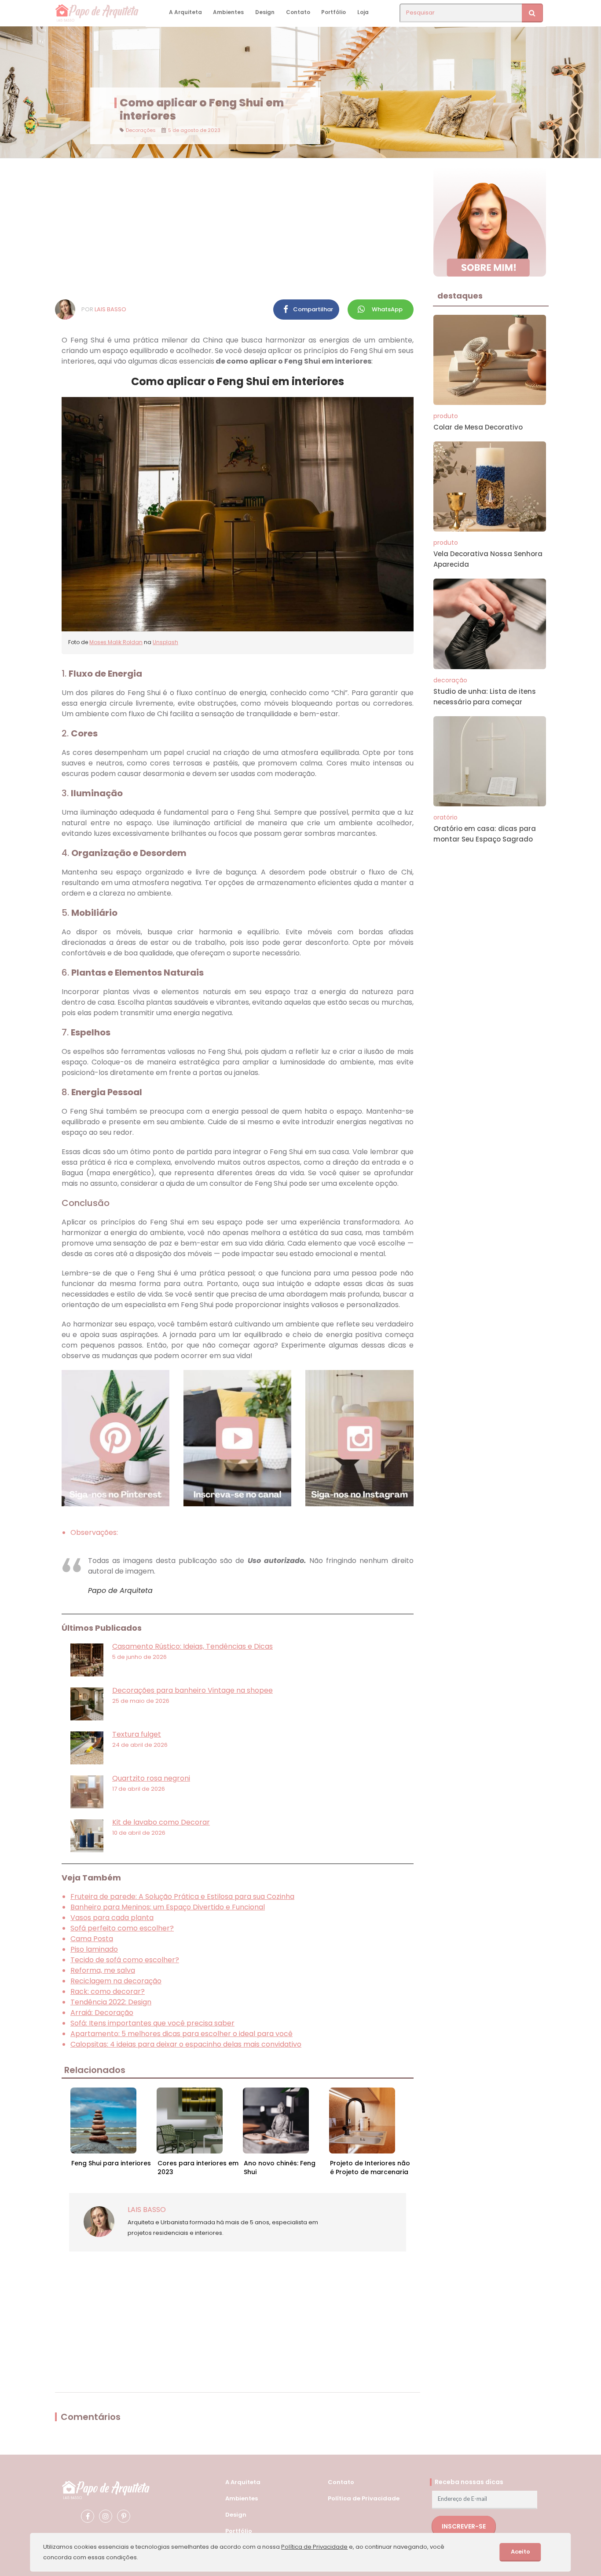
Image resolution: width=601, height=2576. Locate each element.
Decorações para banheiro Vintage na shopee (192, 1690)
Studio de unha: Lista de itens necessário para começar (485, 697)
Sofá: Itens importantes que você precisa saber (152, 2023)
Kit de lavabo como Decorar (161, 1822)
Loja (363, 12)
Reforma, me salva (103, 1970)
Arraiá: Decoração (102, 2013)
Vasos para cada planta (112, 1918)
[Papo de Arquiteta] (106, 2489)
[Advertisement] (238, 229)
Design (265, 12)
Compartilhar (313, 309)
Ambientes (228, 12)
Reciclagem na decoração (116, 1981)
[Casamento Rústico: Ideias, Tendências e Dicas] (87, 1660)
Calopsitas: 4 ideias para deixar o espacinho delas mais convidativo (186, 2044)
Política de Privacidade (364, 2498)
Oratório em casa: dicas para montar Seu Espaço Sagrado (485, 834)
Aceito (520, 2552)
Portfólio (333, 12)
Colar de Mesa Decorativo (478, 427)
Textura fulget (137, 1734)
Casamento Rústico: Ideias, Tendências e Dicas (192, 1646)
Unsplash (165, 642)
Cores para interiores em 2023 (198, 2168)
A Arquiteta (185, 12)
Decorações (141, 130)
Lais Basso (110, 309)
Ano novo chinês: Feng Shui (280, 2168)
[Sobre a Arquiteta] (490, 221)
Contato (298, 12)
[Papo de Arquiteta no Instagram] (106, 2516)
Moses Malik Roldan (116, 642)
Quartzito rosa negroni (151, 1778)
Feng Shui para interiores (111, 2163)
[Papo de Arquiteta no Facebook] (88, 2516)
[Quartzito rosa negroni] (87, 1792)
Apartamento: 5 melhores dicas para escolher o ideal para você (181, 2034)
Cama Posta (92, 1939)
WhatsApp (387, 309)
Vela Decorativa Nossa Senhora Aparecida (488, 559)
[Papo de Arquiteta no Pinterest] (124, 2516)
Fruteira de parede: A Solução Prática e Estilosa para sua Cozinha (182, 1896)
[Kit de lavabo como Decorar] (87, 1836)
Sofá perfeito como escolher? (122, 1928)
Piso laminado (94, 1949)
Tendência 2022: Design (111, 2002)
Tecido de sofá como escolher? (125, 1960)
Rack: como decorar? (108, 1991)
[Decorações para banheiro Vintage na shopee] (87, 1704)
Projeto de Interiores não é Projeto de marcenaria (370, 2168)
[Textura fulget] (87, 1748)
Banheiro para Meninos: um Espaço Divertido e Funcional (168, 1907)
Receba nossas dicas (469, 2482)
